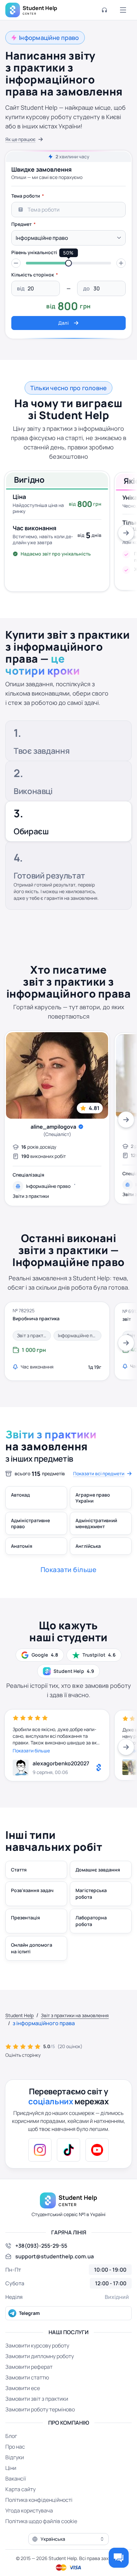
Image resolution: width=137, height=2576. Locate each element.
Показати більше (31, 1751)
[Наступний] (126, 533)
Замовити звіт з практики (37, 2399)
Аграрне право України (93, 1498)
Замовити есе (23, 2388)
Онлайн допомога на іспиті (32, 1948)
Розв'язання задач (32, 1890)
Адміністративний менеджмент (96, 1523)
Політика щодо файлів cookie (41, 2521)
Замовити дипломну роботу (40, 2356)
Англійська (88, 1546)
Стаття (19, 1870)
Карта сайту (20, 2489)
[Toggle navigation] (123, 10)
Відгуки (15, 2457)
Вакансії (16, 2479)
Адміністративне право (30, 1523)
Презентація (25, 1918)
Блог (11, 2436)
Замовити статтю (27, 2377)
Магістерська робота (91, 1894)
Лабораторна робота (91, 1921)
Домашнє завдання (98, 1870)
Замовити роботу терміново (40, 2409)
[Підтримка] (104, 10)
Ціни (11, 2468)
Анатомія (22, 1546)
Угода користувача (29, 2510)
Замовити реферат (29, 2367)
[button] (16, 263)
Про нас (15, 2447)
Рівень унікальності (34, 252)
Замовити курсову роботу (37, 2345)
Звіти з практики (31, 1196)
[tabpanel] (68, 259)
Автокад (20, 1495)
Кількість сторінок (33, 275)
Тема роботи (26, 196)
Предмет (21, 224)
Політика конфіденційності (39, 2500)
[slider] (68, 263)
